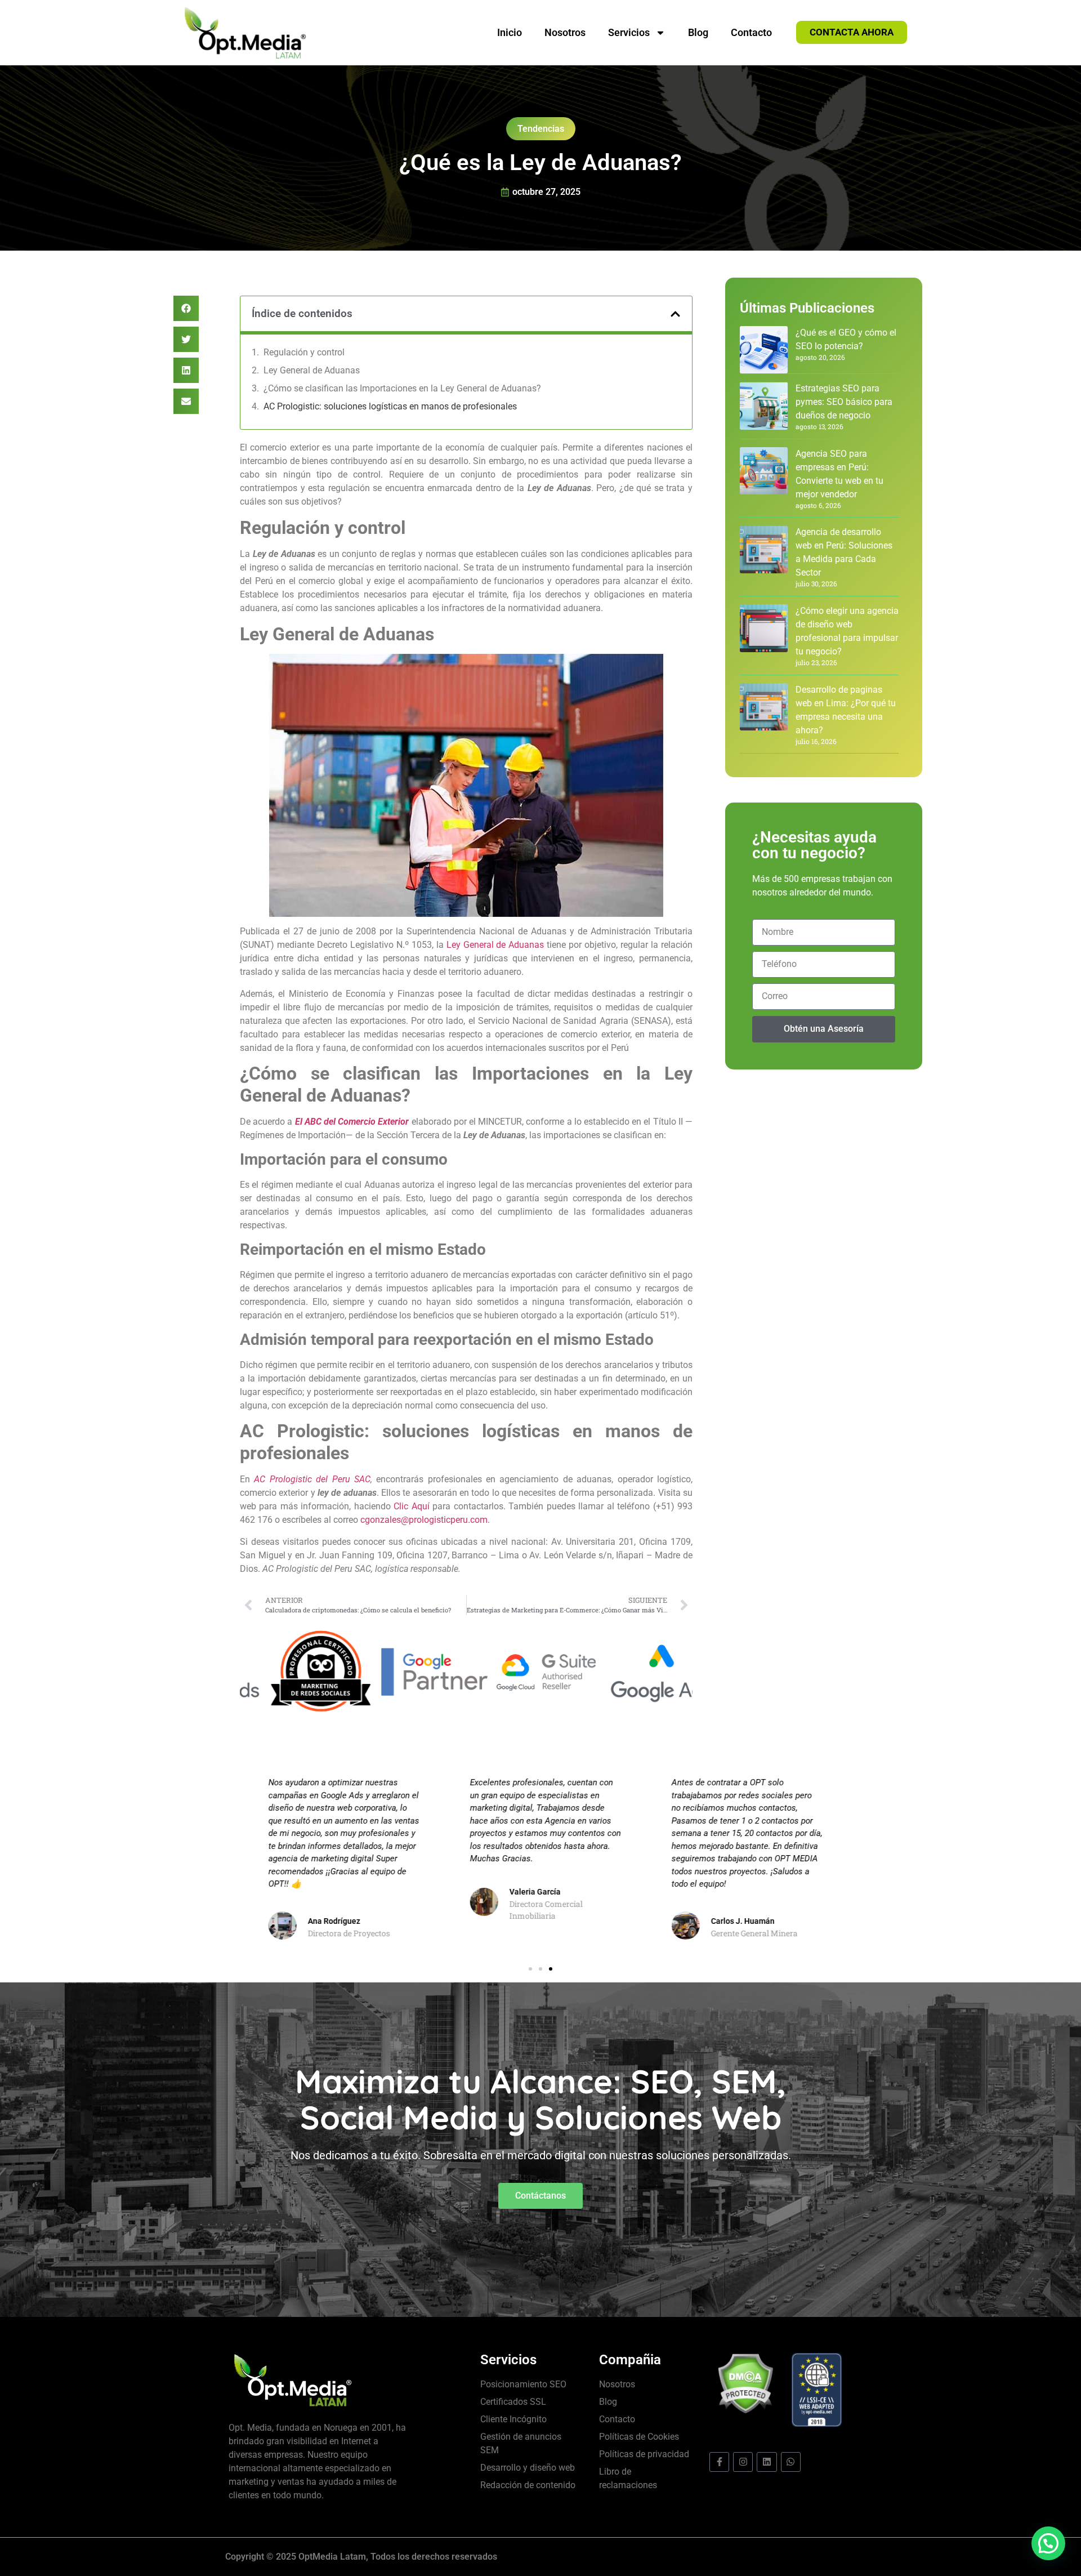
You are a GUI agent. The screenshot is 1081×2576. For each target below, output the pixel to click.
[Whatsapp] (791, 2462)
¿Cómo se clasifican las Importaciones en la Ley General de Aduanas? (402, 388)
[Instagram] (743, 2462)
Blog (698, 32)
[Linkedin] (767, 2462)
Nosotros (565, 32)
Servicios (629, 32)
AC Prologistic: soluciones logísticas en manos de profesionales (390, 406)
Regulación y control (304, 352)
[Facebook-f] (719, 2462)
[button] (186, 308)
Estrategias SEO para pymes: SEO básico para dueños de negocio (844, 402)
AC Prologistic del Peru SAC (312, 1479)
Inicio (510, 32)
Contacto (751, 32)
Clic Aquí (411, 1506)
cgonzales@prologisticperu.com (424, 1520)
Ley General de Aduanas (312, 370)
